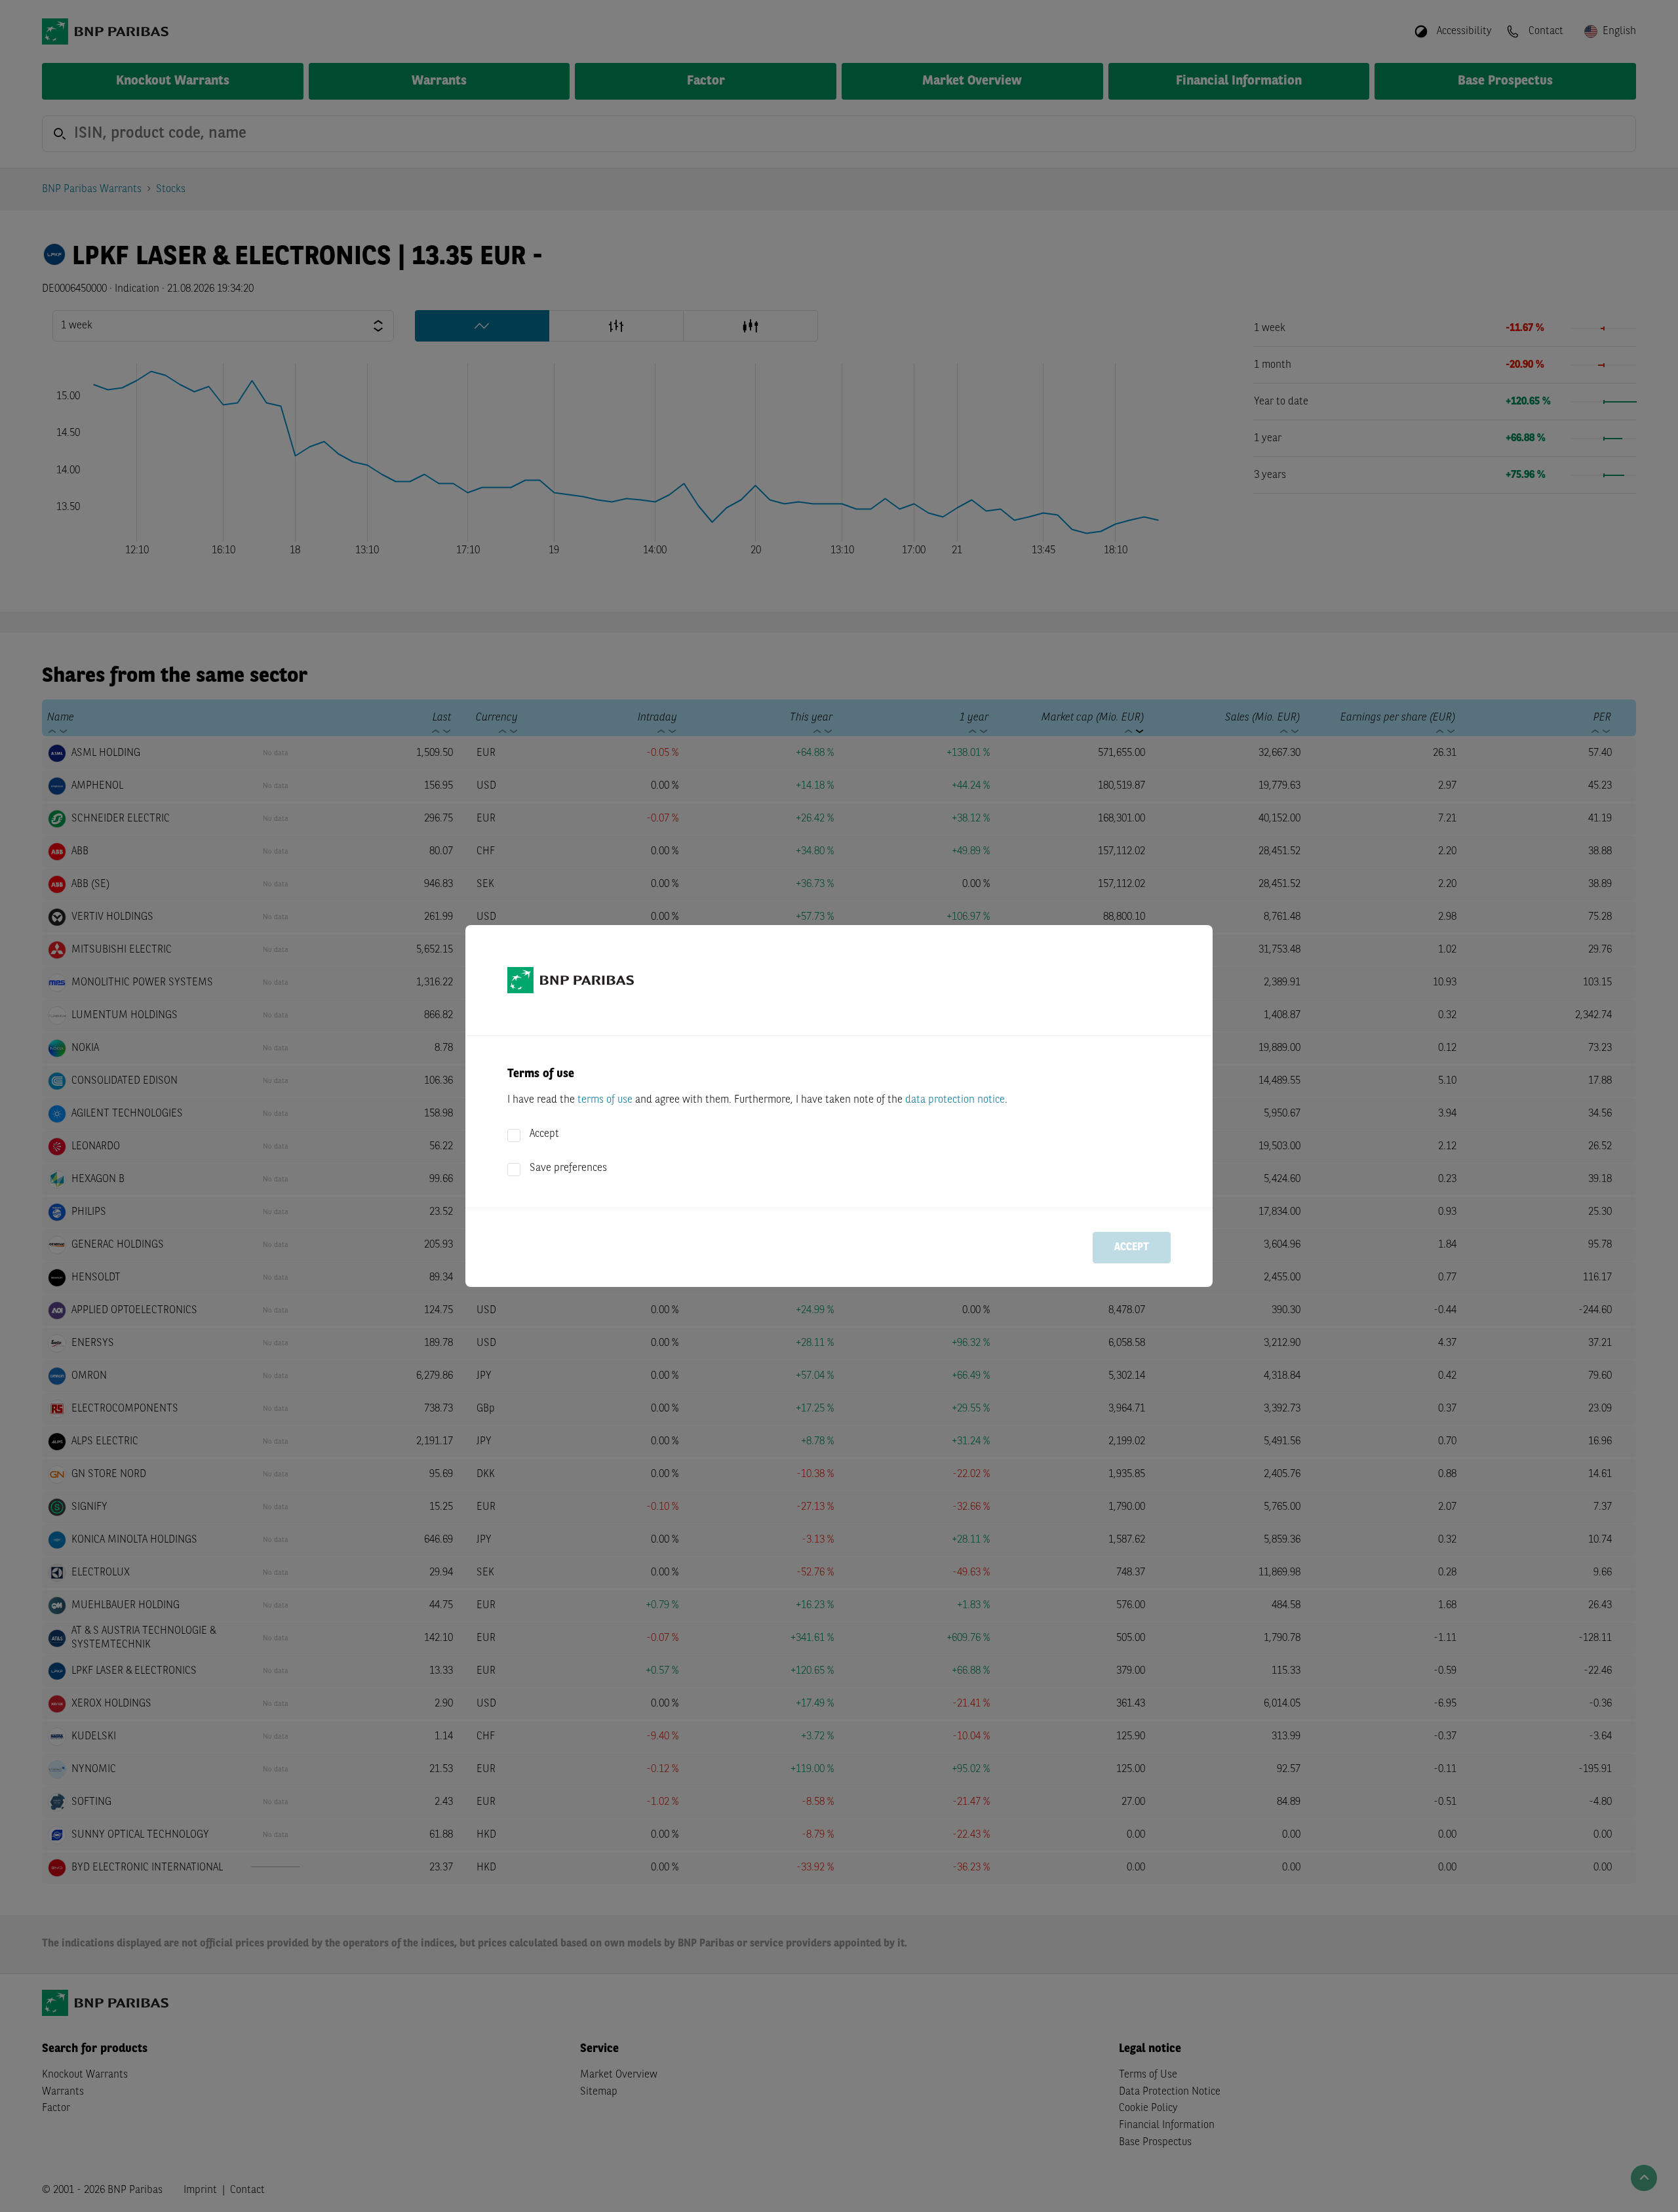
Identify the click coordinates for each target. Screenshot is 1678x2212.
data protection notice (955, 1100)
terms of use (605, 1100)
